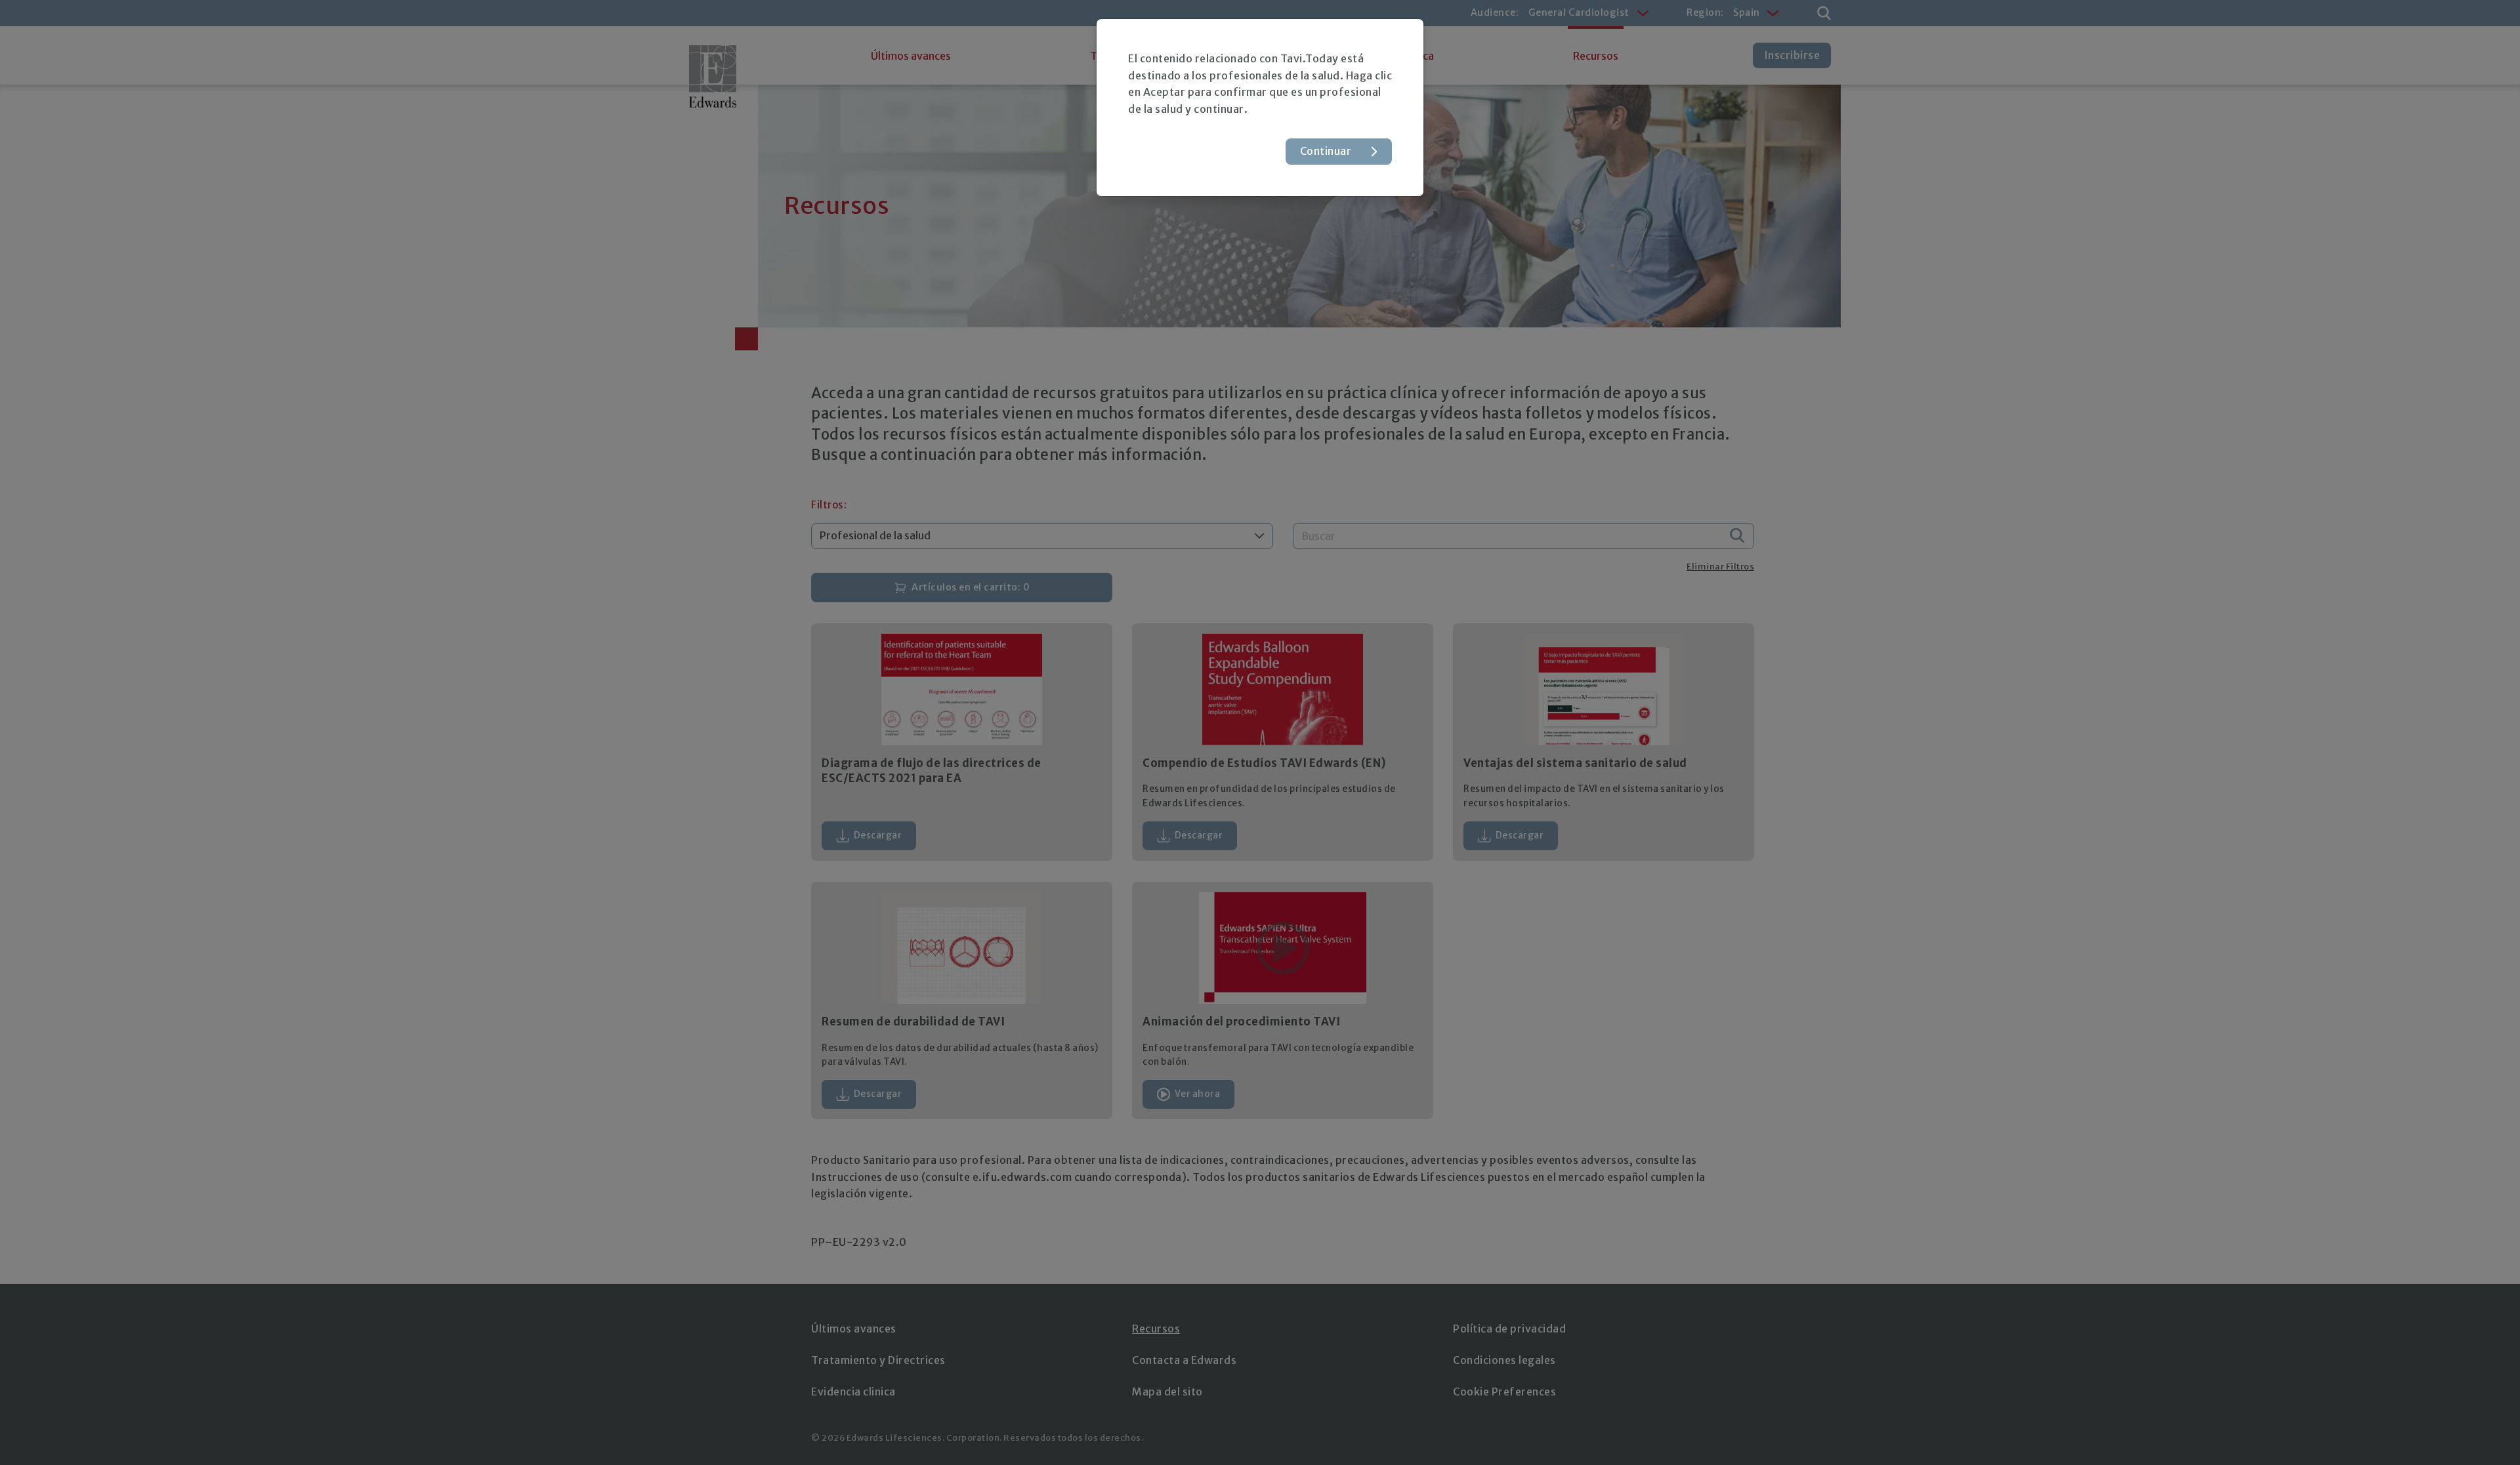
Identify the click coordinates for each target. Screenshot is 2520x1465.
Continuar (1326, 151)
